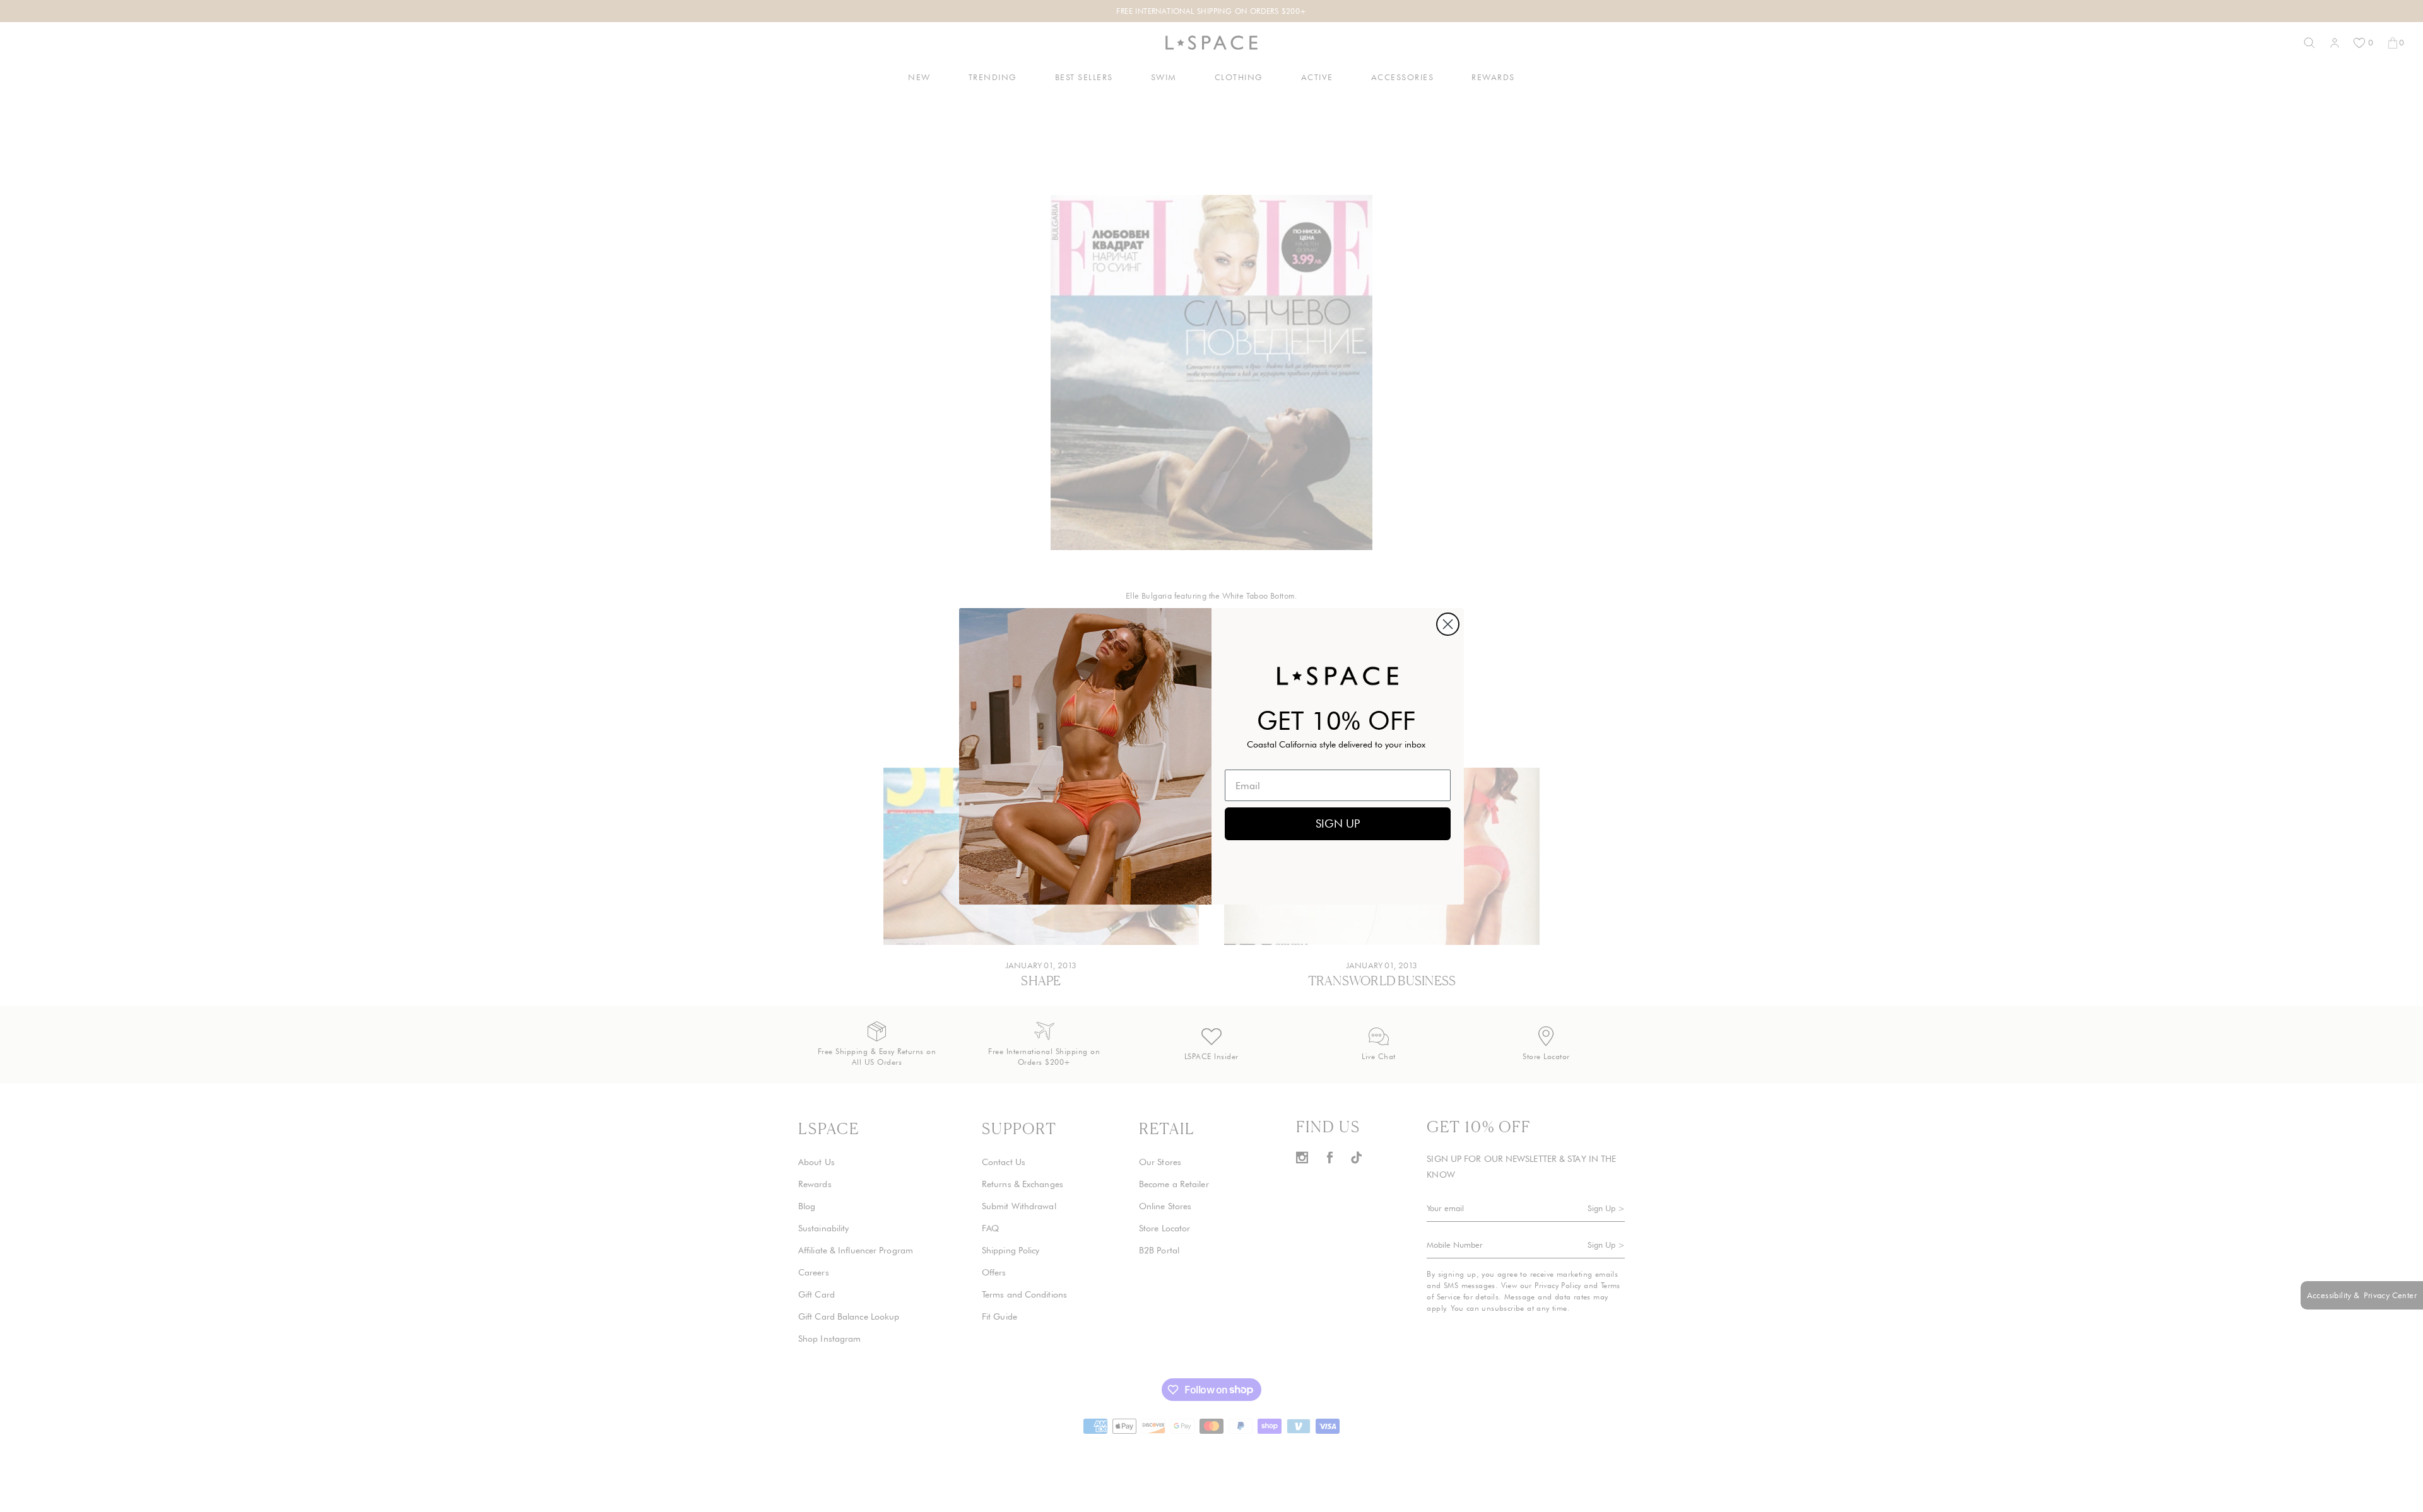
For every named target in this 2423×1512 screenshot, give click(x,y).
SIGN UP (1338, 823)
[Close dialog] (1448, 624)
